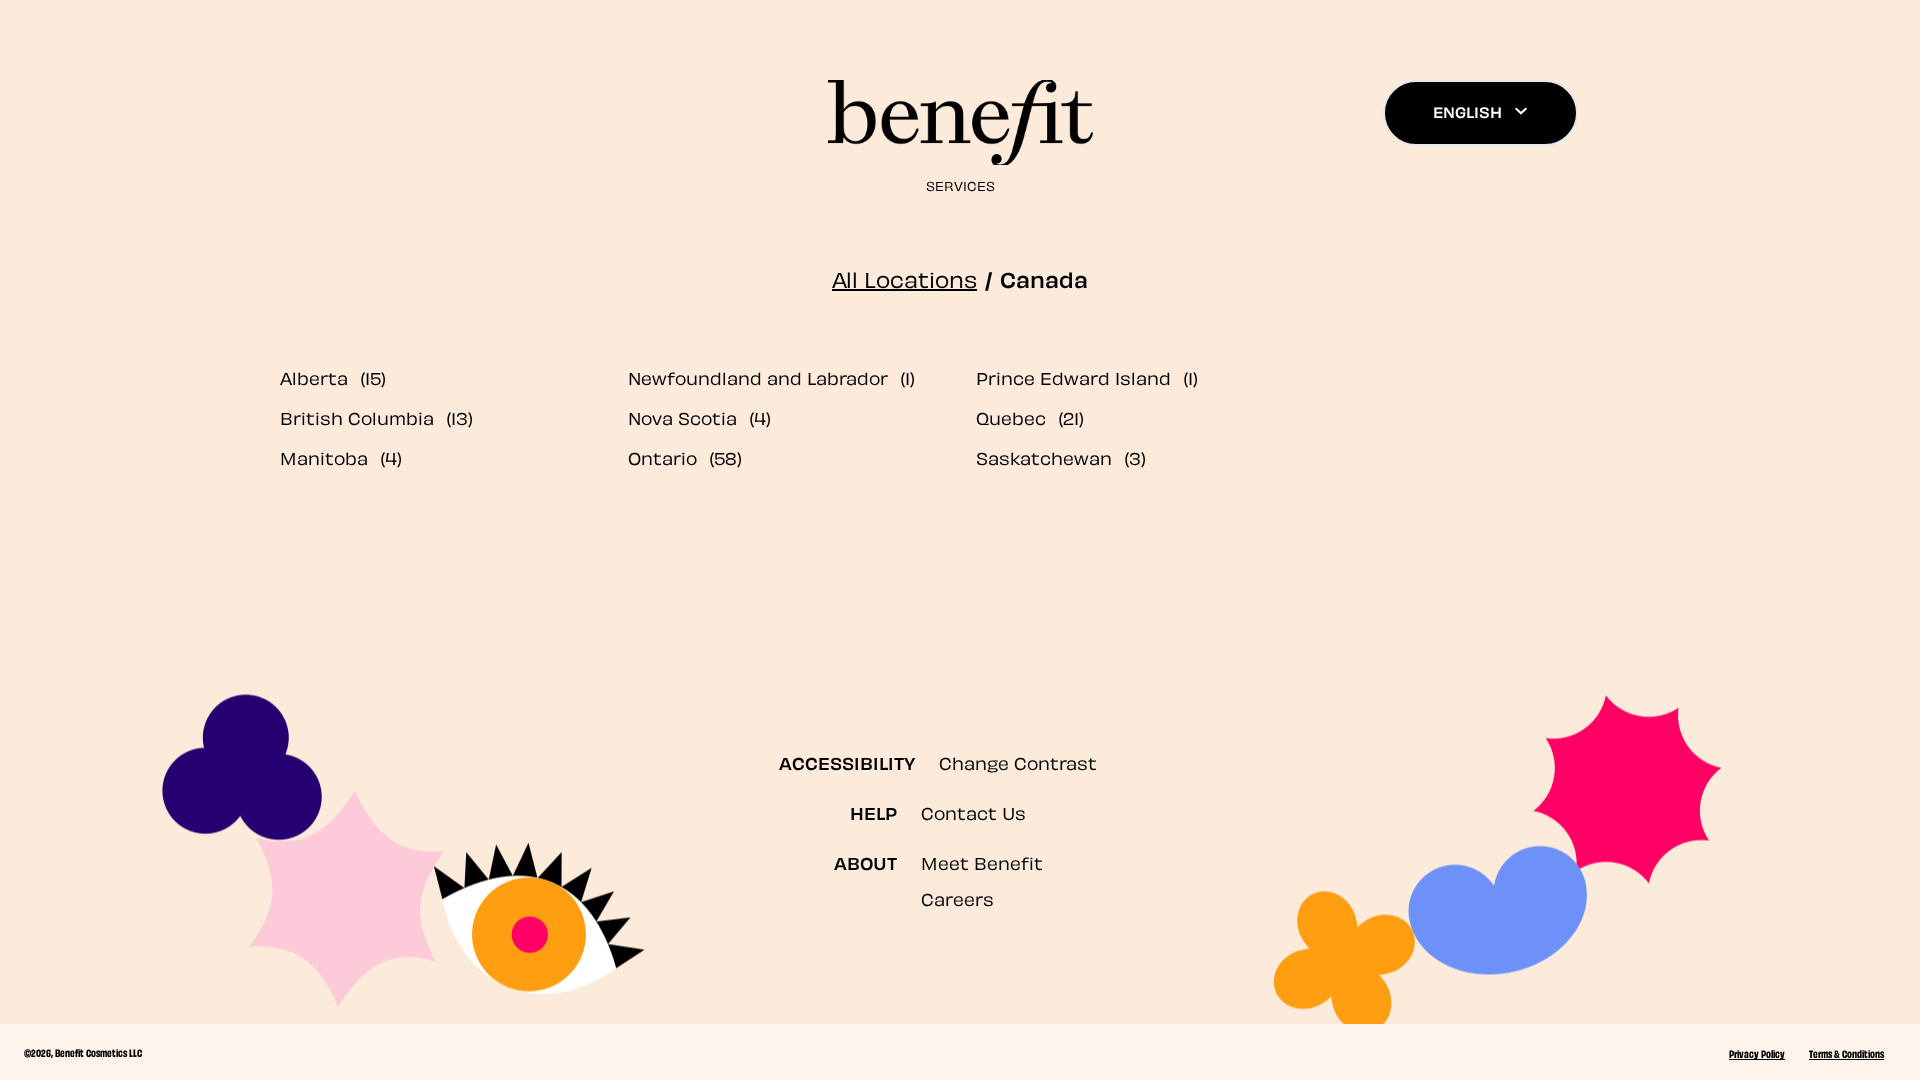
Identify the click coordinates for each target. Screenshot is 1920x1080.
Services (960, 184)
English (1467, 111)
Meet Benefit (982, 861)
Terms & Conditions (1846, 1053)
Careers (957, 897)
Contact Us (973, 811)
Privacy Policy (1757, 1053)
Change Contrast (1018, 761)
